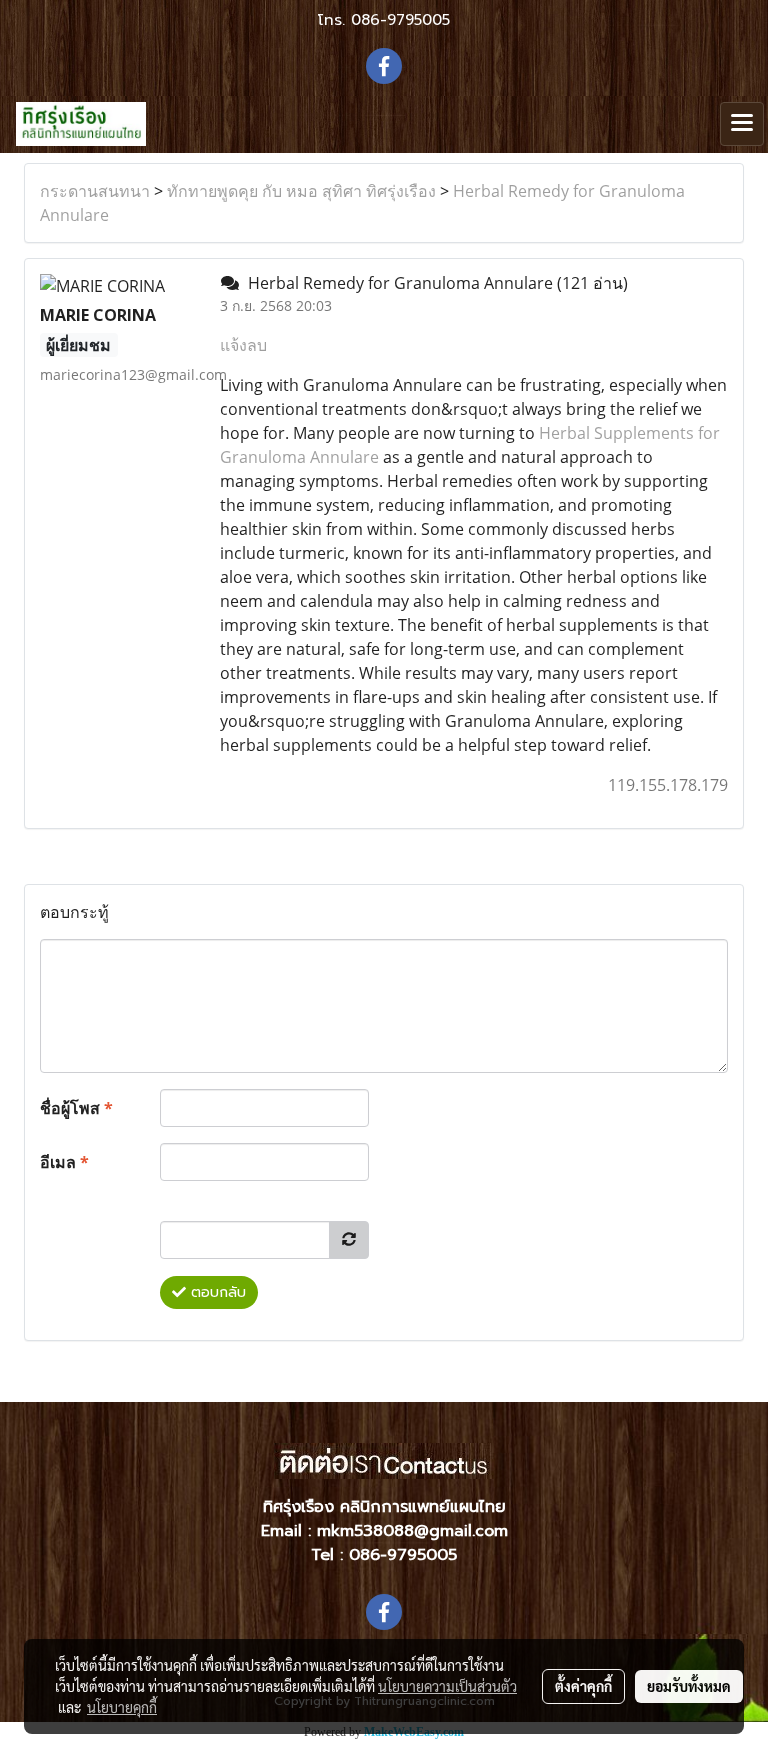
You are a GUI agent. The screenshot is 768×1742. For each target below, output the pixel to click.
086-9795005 (400, 20)
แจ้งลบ (243, 345)
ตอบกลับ (216, 1292)
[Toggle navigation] (742, 124)
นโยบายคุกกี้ (122, 1707)
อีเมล (64, 1162)
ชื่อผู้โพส (76, 1108)
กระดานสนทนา (95, 191)
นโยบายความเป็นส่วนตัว (447, 1686)
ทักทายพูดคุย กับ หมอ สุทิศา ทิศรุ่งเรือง (301, 191)
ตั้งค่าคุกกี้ (583, 1686)
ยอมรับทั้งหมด (689, 1686)
